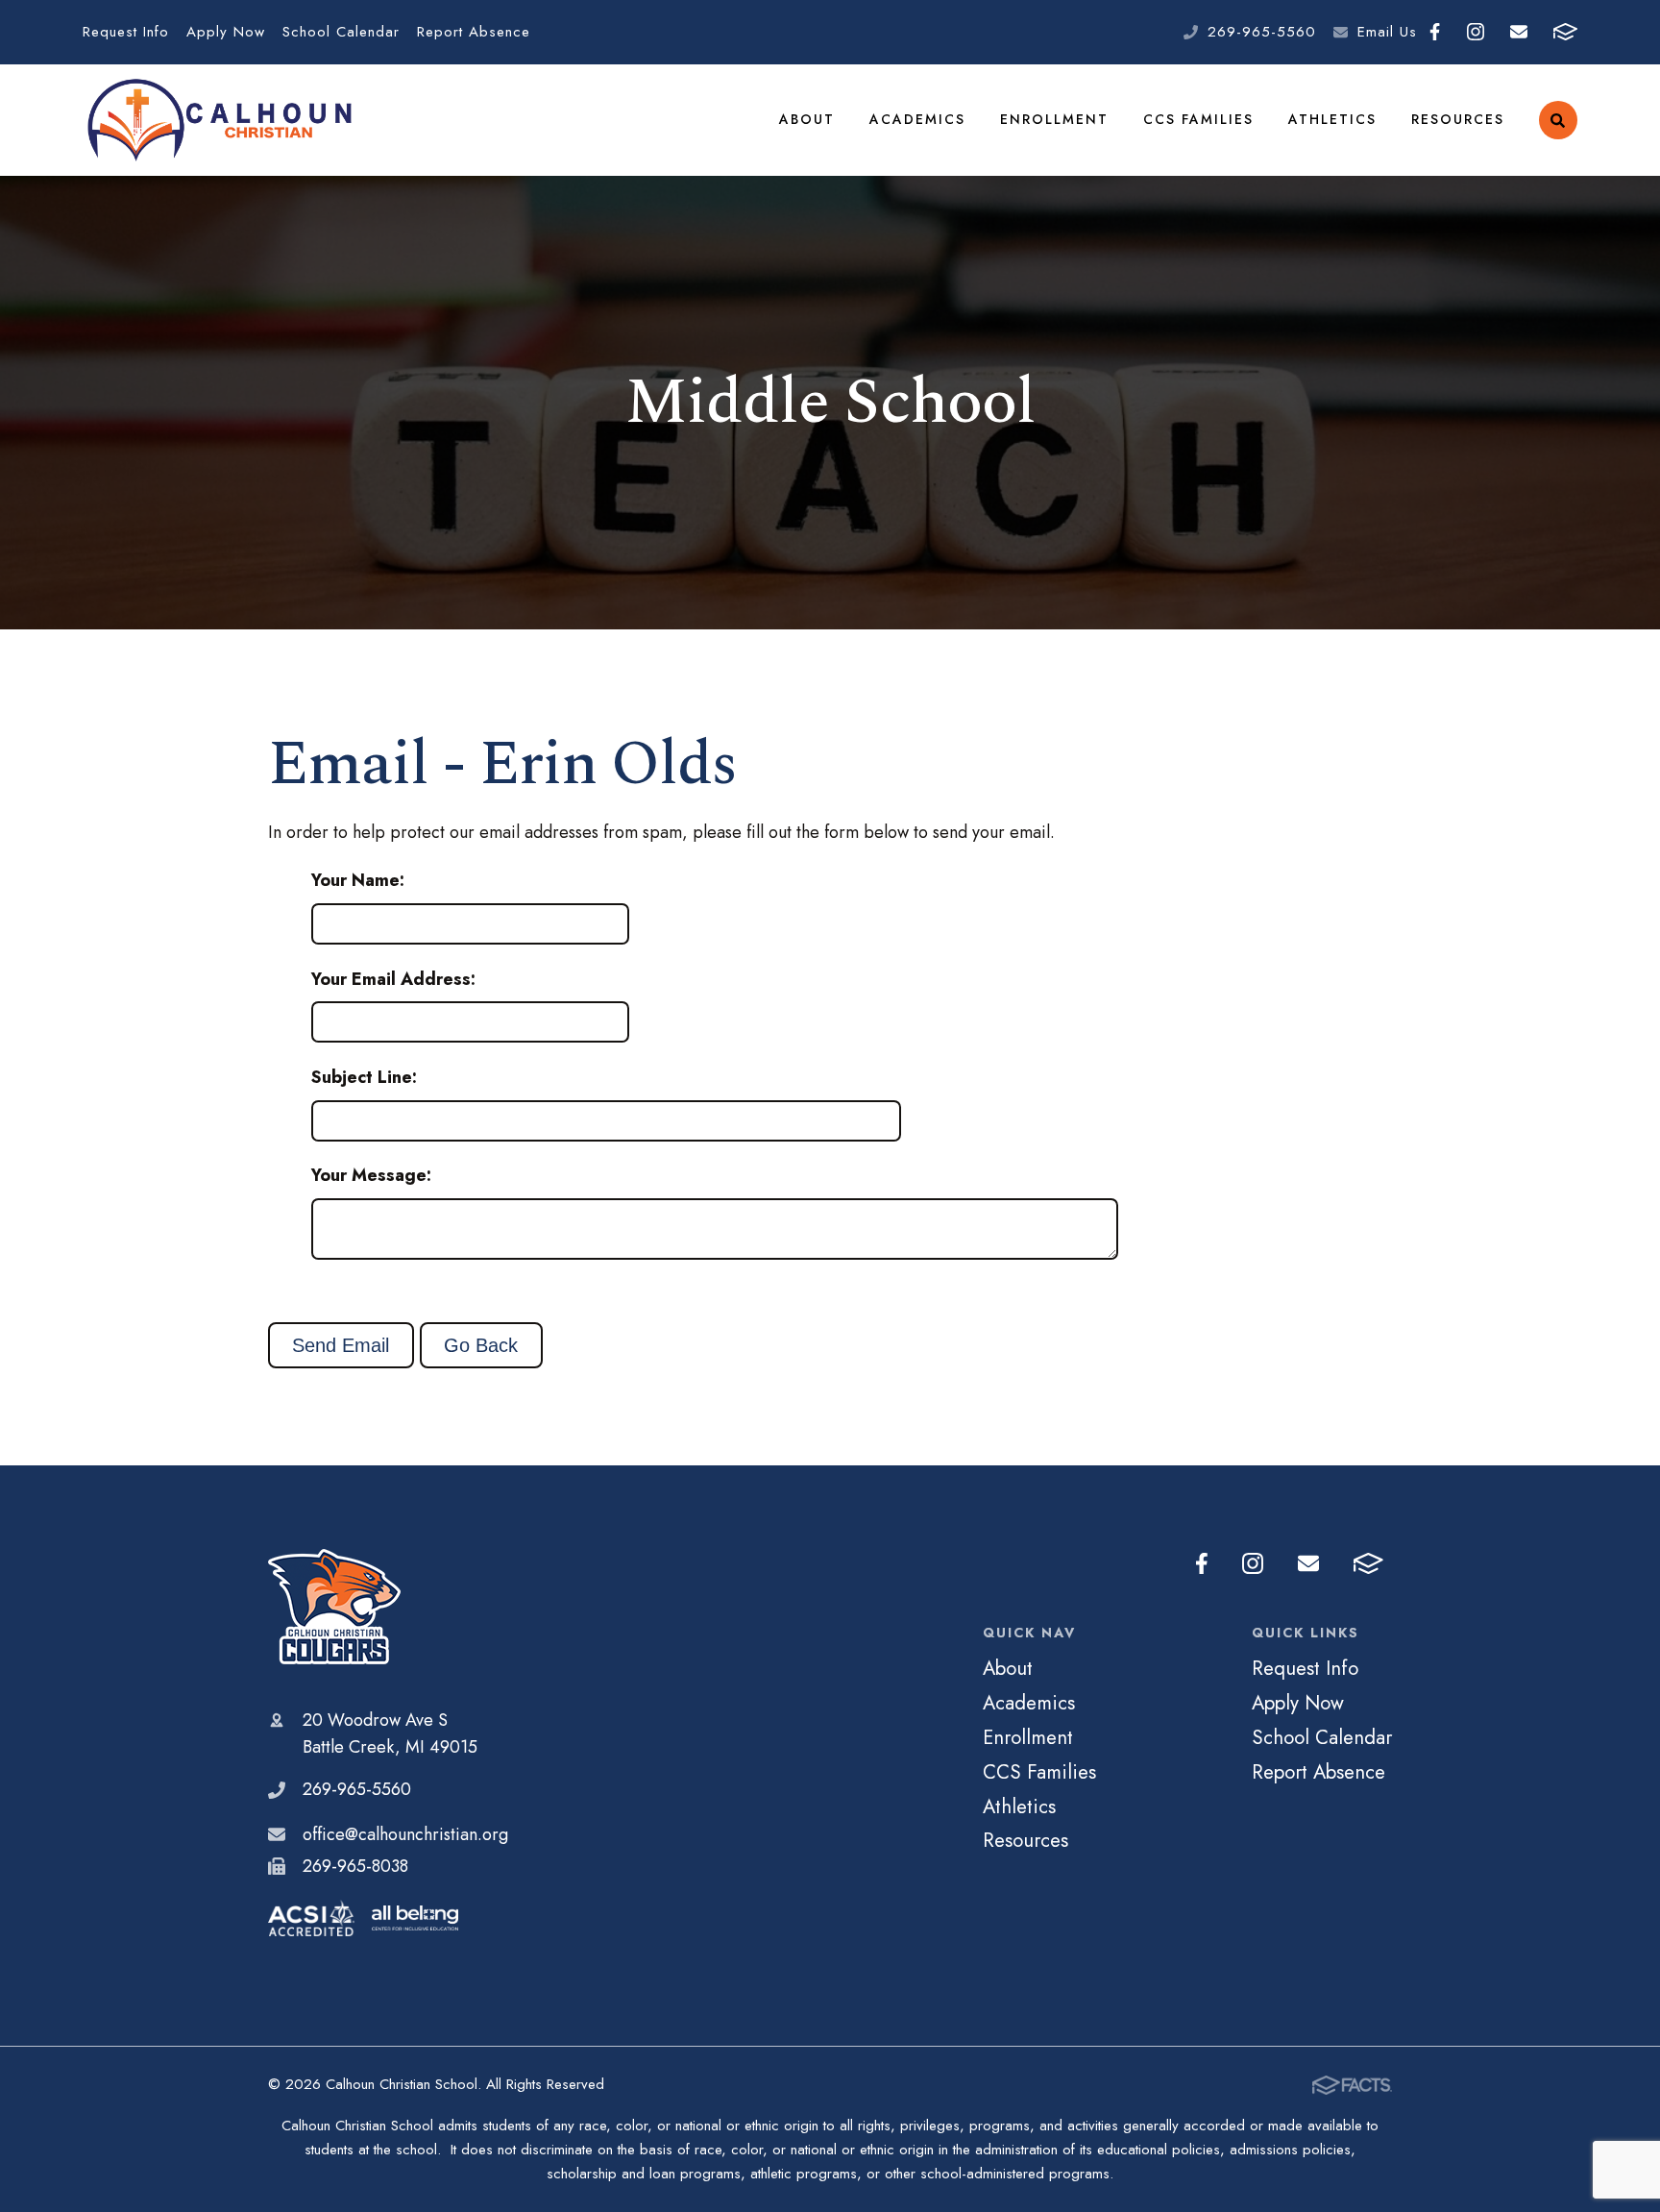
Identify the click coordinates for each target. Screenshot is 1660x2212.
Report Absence (474, 32)
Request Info (126, 32)
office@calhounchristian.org (405, 1834)
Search (1558, 120)
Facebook (1435, 32)
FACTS (1565, 32)
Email (1518, 32)
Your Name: (358, 880)
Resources (1458, 119)
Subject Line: (364, 1077)
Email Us (1387, 32)
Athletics (1332, 119)
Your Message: (371, 1175)
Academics (917, 119)
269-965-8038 (355, 1866)
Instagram (1475, 32)
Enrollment (1054, 119)
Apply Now (226, 32)
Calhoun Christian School (388, 1607)
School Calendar (341, 32)
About (807, 119)
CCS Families (1198, 119)
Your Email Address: (393, 979)
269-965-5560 (1262, 32)
